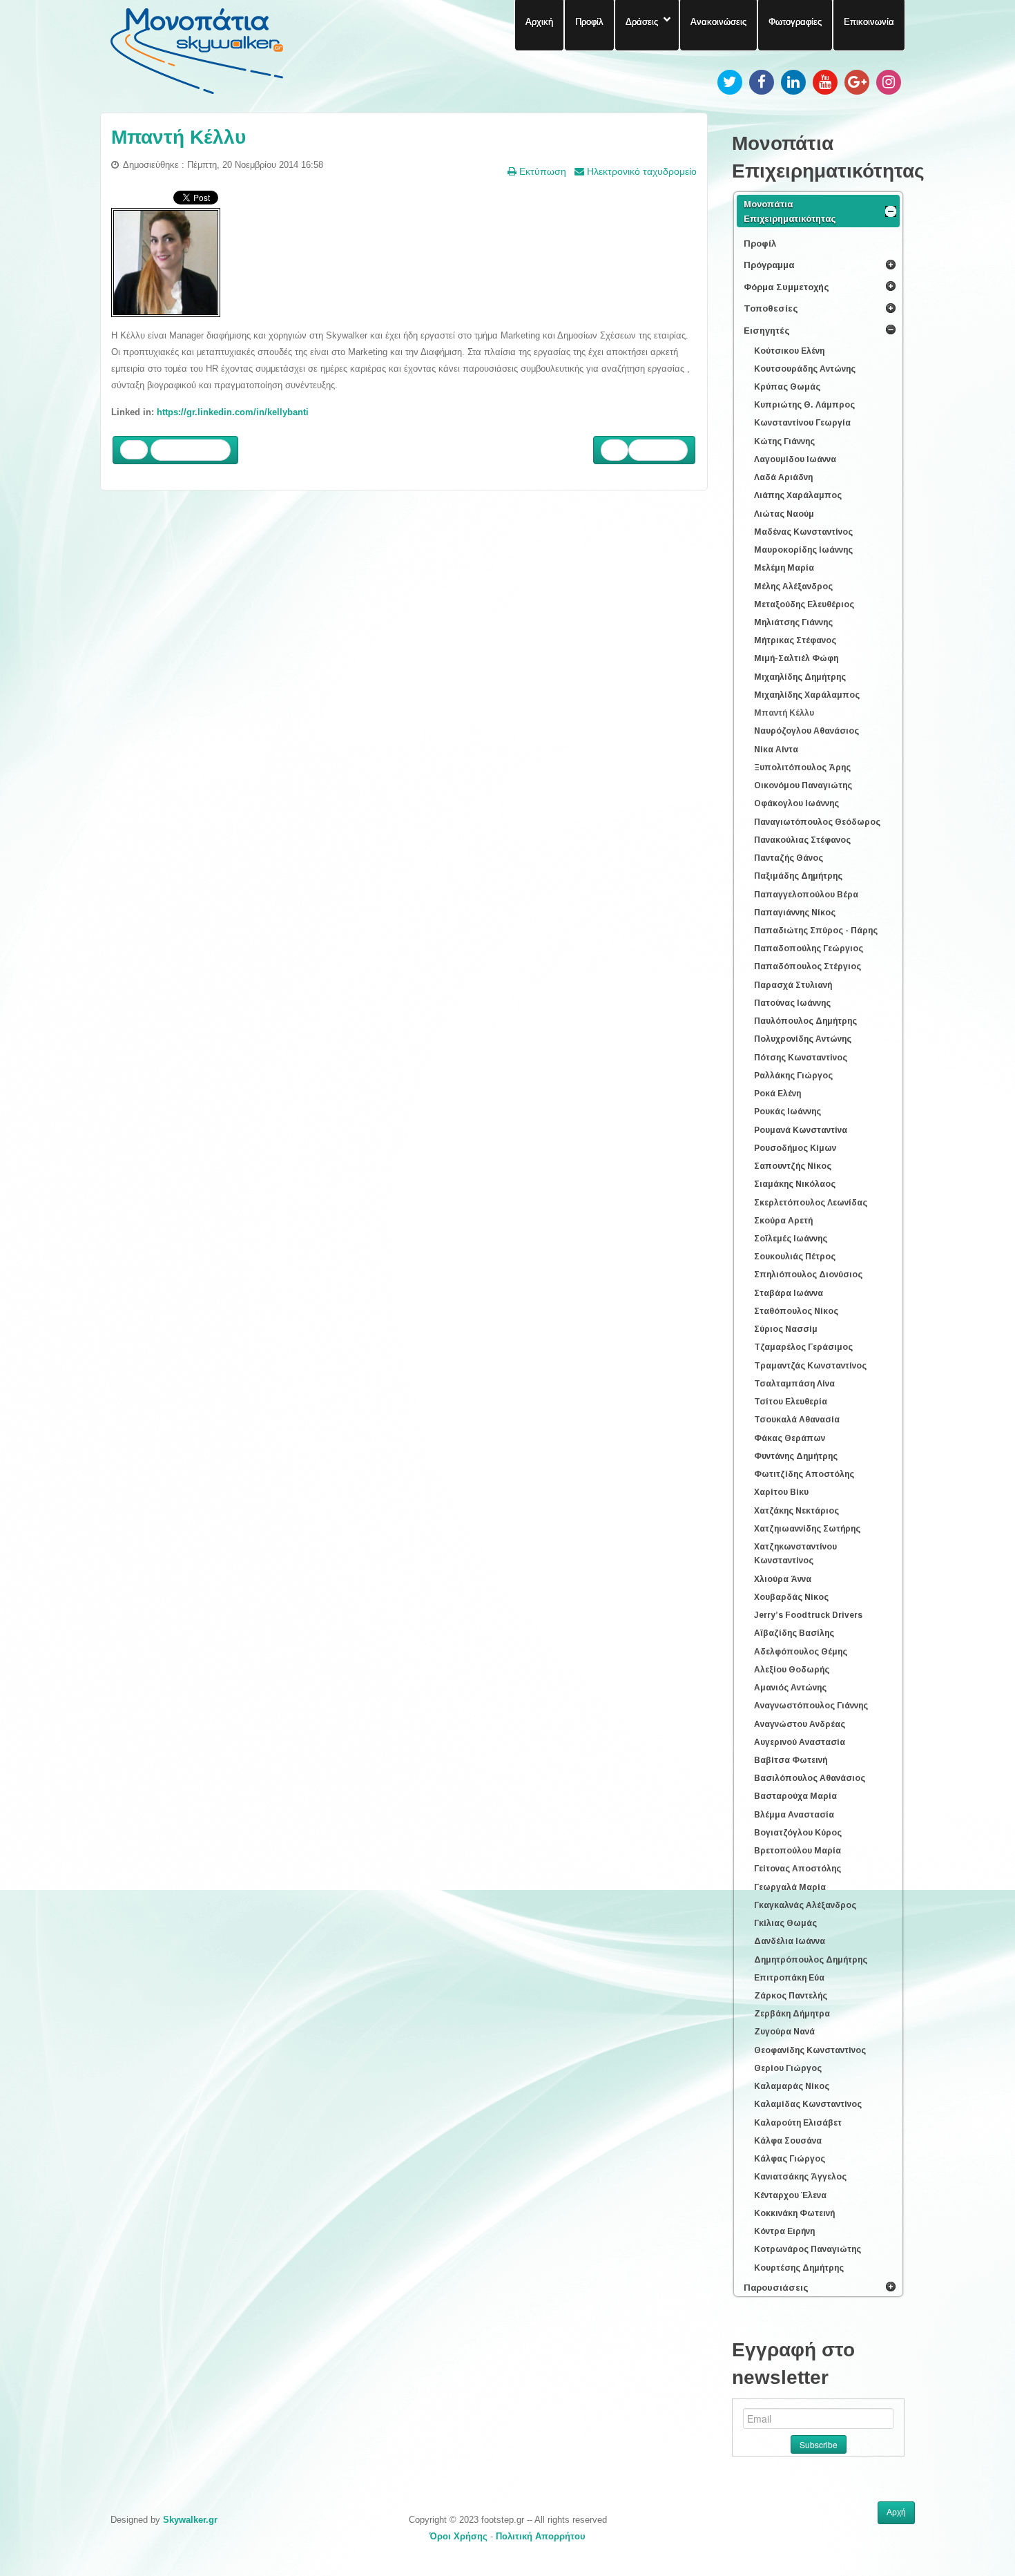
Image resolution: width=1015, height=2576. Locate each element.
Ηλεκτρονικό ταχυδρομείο (640, 171)
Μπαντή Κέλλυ (178, 137)
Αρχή (896, 2512)
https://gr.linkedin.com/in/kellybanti (233, 412)
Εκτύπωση (541, 171)
